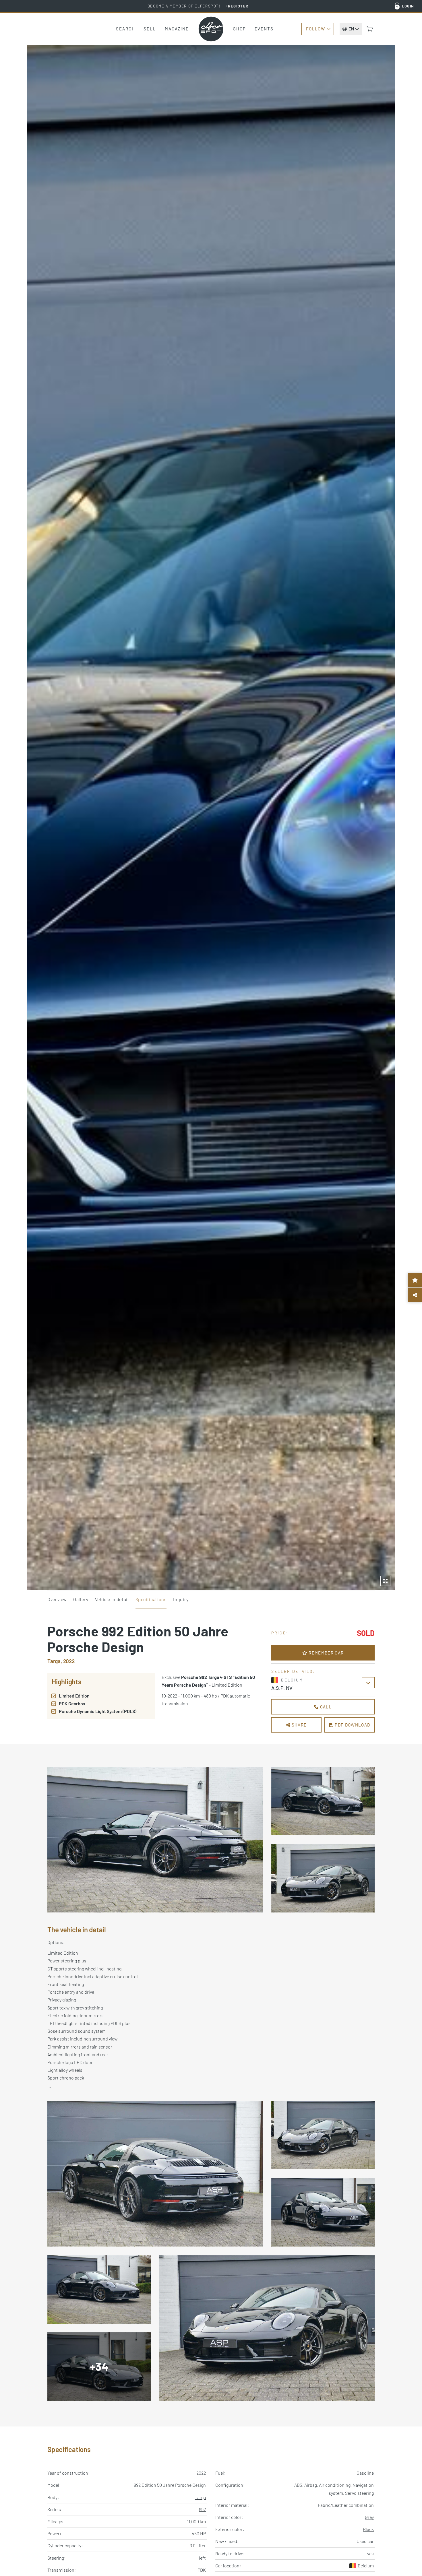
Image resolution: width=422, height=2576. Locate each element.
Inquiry (181, 1599)
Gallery (81, 1599)
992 (202, 2509)
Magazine (177, 29)
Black (368, 2529)
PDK (202, 2570)
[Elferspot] (211, 29)
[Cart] (370, 29)
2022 (201, 2473)
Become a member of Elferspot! (198, 6)
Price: (280, 1633)
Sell (150, 29)
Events (264, 29)
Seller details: (293, 1671)
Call (325, 1707)
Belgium (366, 2566)
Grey (369, 2517)
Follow (315, 29)
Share (298, 1725)
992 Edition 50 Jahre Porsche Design (170, 2485)
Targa (200, 2497)
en (351, 29)
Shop (240, 29)
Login (408, 6)
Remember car (326, 1653)
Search (125, 29)
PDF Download (352, 1725)
